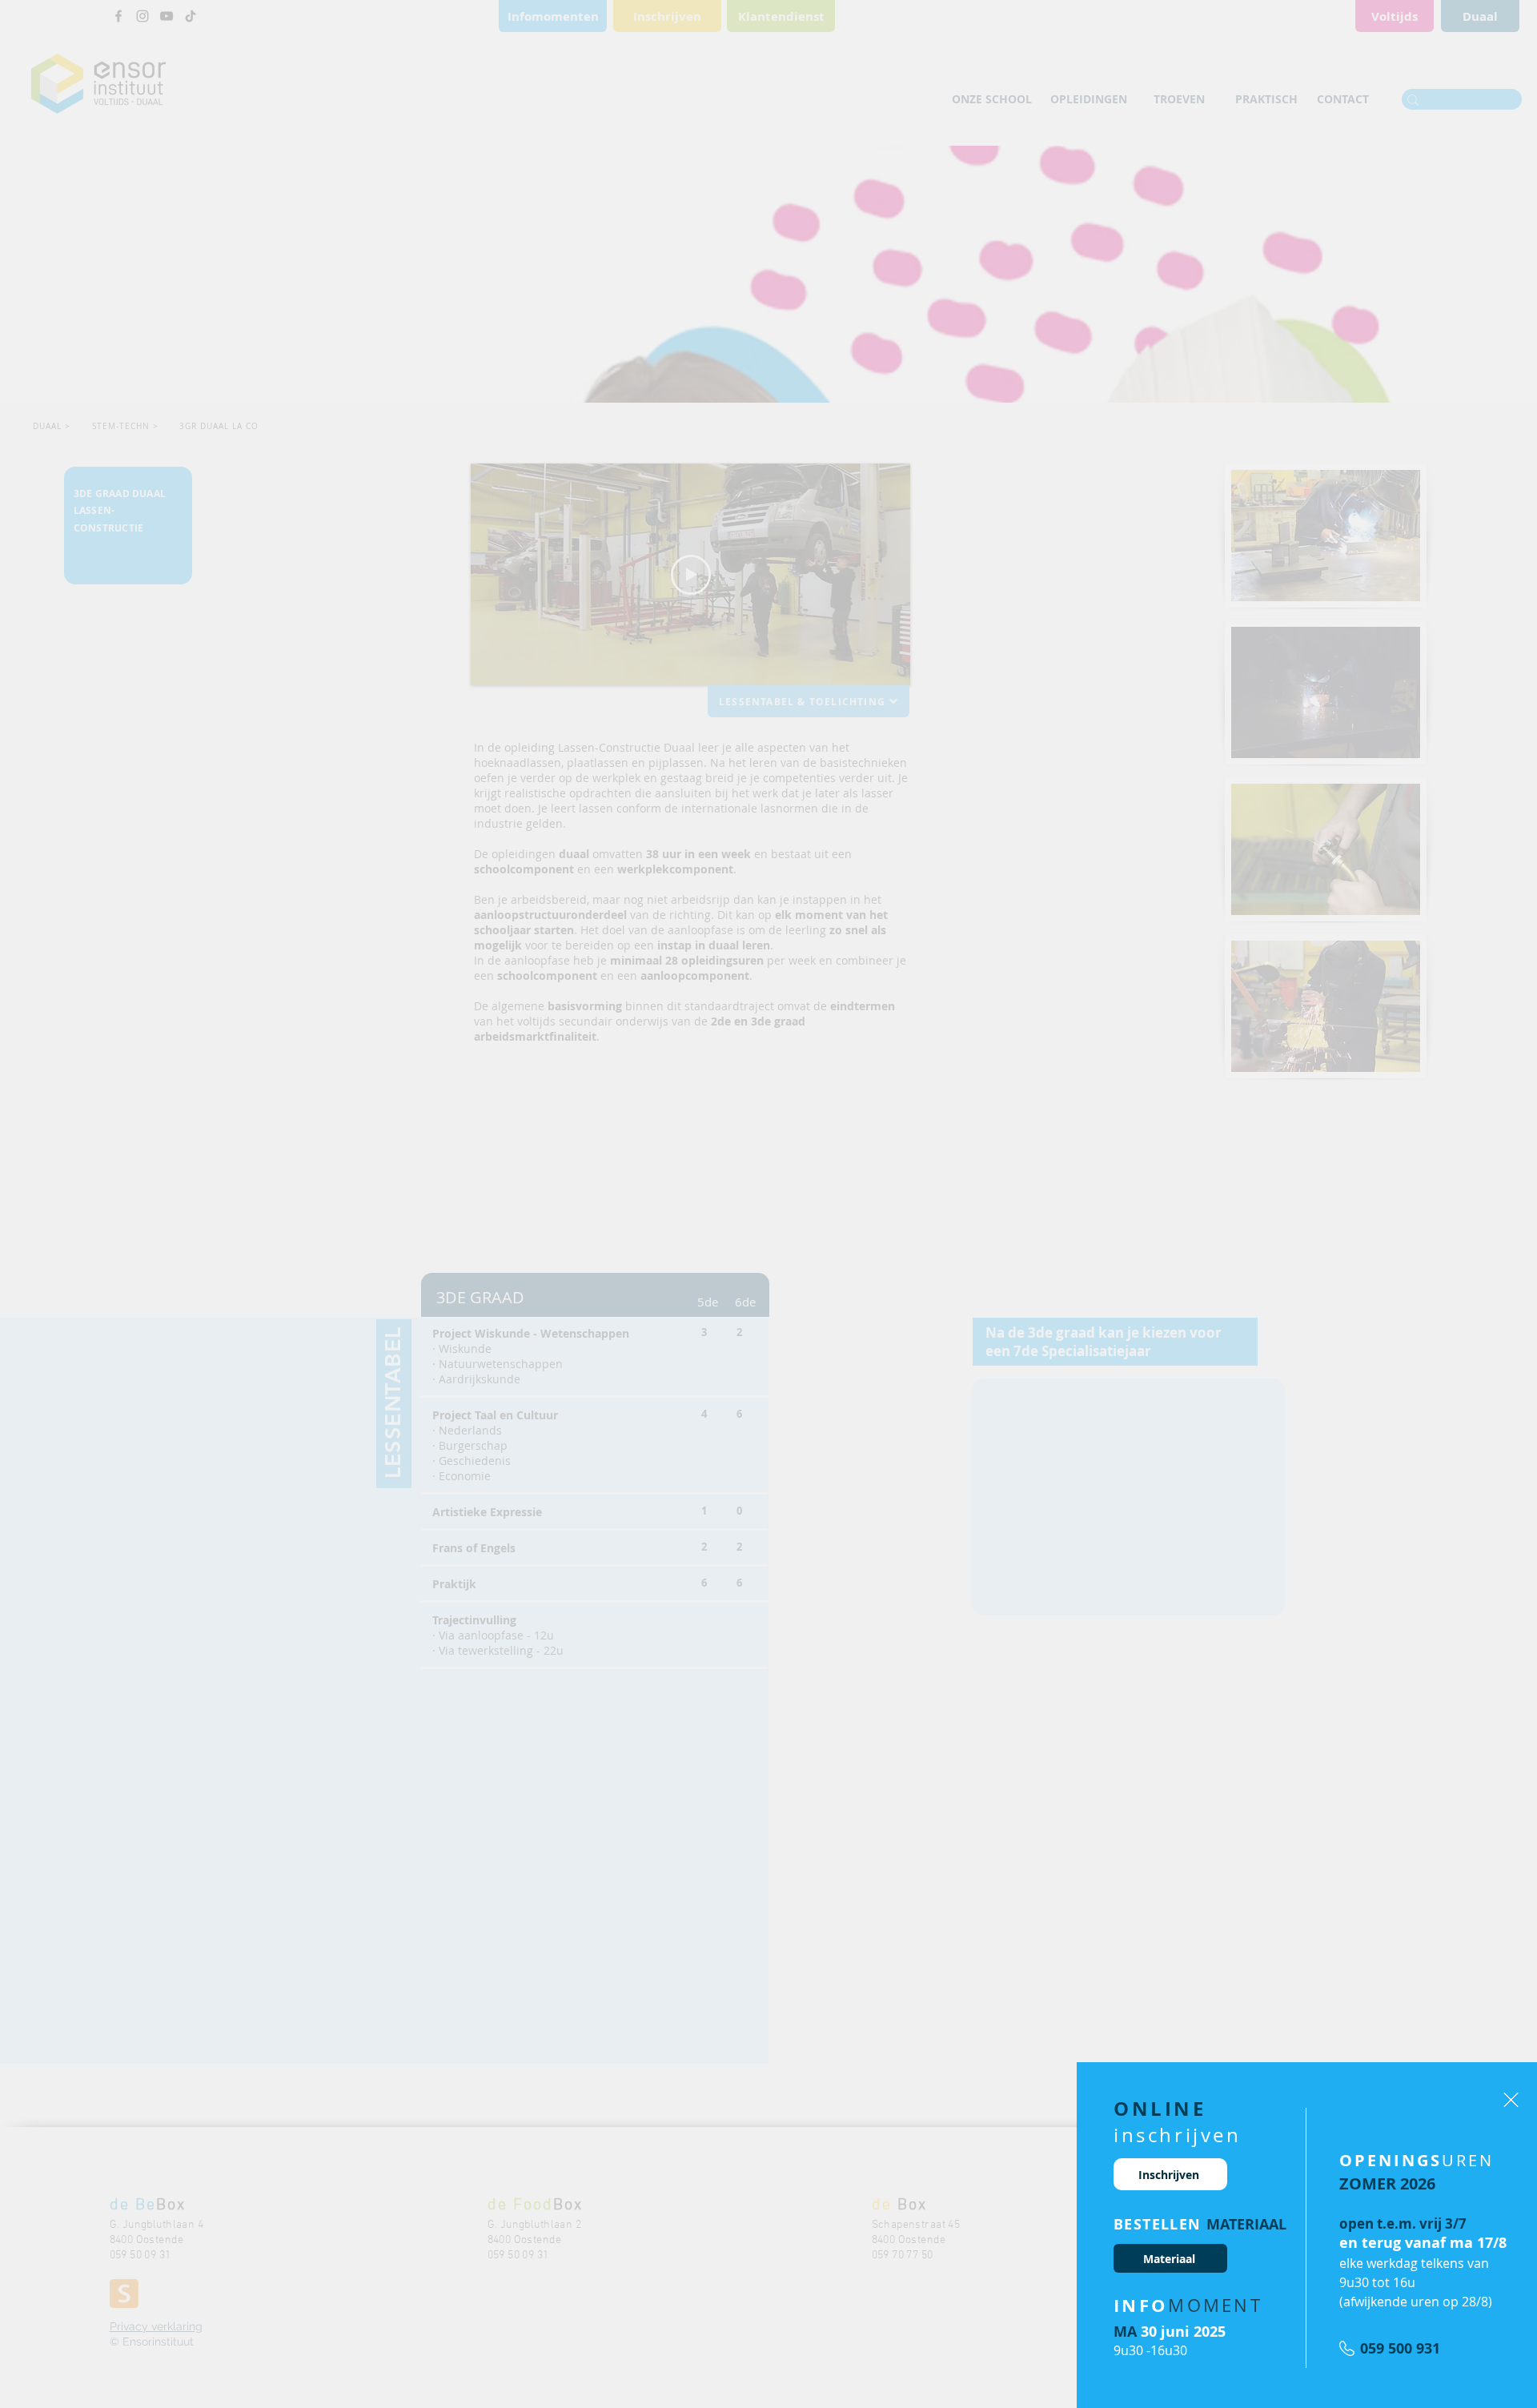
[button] (1511, 2100)
